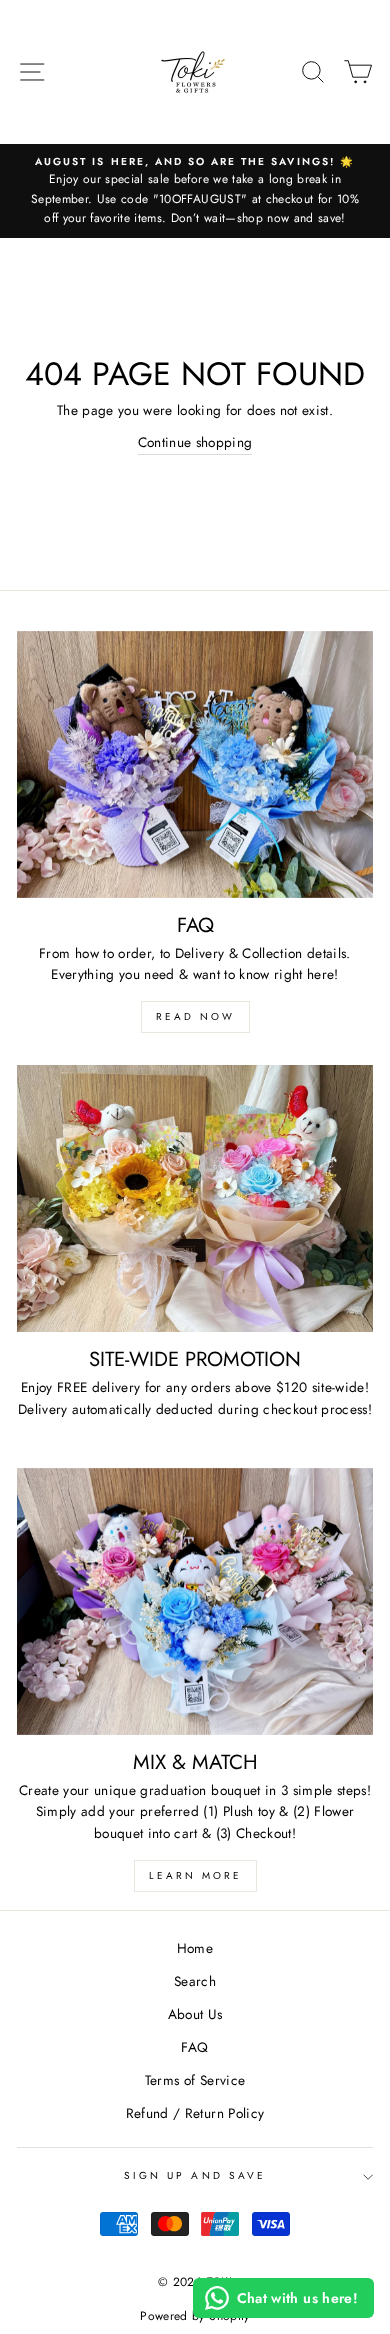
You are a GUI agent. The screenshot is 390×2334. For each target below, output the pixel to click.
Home (195, 1948)
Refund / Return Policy (195, 2113)
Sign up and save (195, 2175)
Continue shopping (195, 442)
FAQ (194, 2047)
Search (195, 1981)
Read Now (195, 1016)
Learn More (195, 1875)
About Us (195, 2014)
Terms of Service (195, 2080)
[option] (195, 191)
